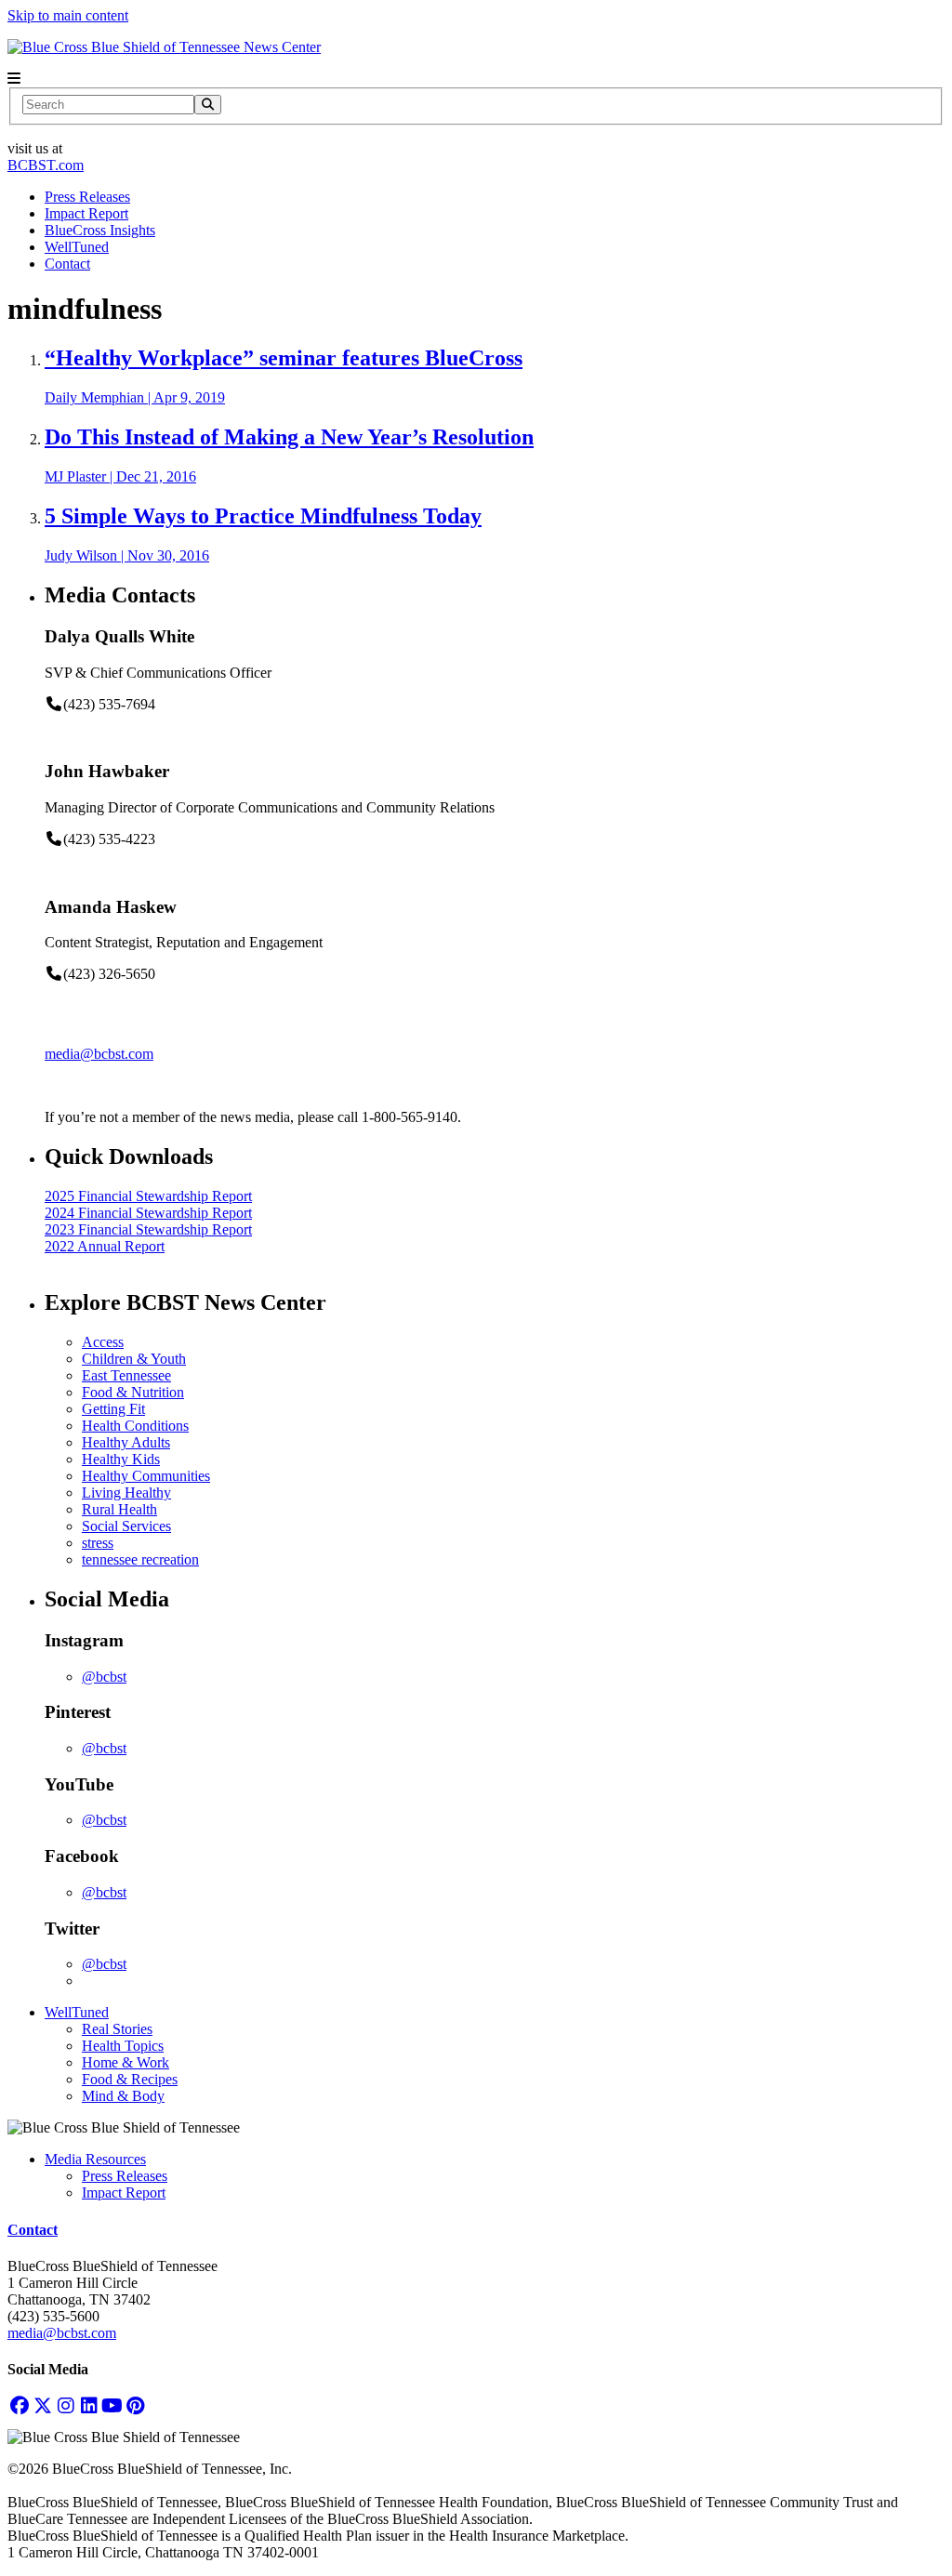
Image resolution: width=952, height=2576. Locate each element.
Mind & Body (123, 2096)
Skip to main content (68, 15)
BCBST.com (46, 165)
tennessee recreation (140, 1559)
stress (98, 1543)
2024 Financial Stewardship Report (148, 1213)
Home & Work (126, 2062)
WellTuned (77, 247)
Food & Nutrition (133, 1392)
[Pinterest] (135, 2405)
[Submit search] (208, 105)
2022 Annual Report (105, 1246)
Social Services (126, 1526)
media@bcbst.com (99, 1054)
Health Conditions (135, 1426)
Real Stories (117, 2029)
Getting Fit (113, 1409)
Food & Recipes (130, 2079)
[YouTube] (112, 2405)
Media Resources (95, 2159)
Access (103, 1342)
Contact (67, 264)
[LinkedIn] (89, 2405)
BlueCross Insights (100, 230)
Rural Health (119, 1509)
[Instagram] (66, 2405)
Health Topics (123, 2046)
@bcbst (104, 1677)
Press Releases (87, 197)
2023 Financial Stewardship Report (148, 1229)
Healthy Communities (146, 1476)
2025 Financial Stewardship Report (148, 1196)
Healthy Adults (126, 1442)
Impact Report (86, 213)
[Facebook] (19, 2405)
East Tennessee (126, 1375)
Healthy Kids (121, 1459)
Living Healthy (126, 1493)
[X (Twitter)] (42, 2405)
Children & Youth (134, 1359)
